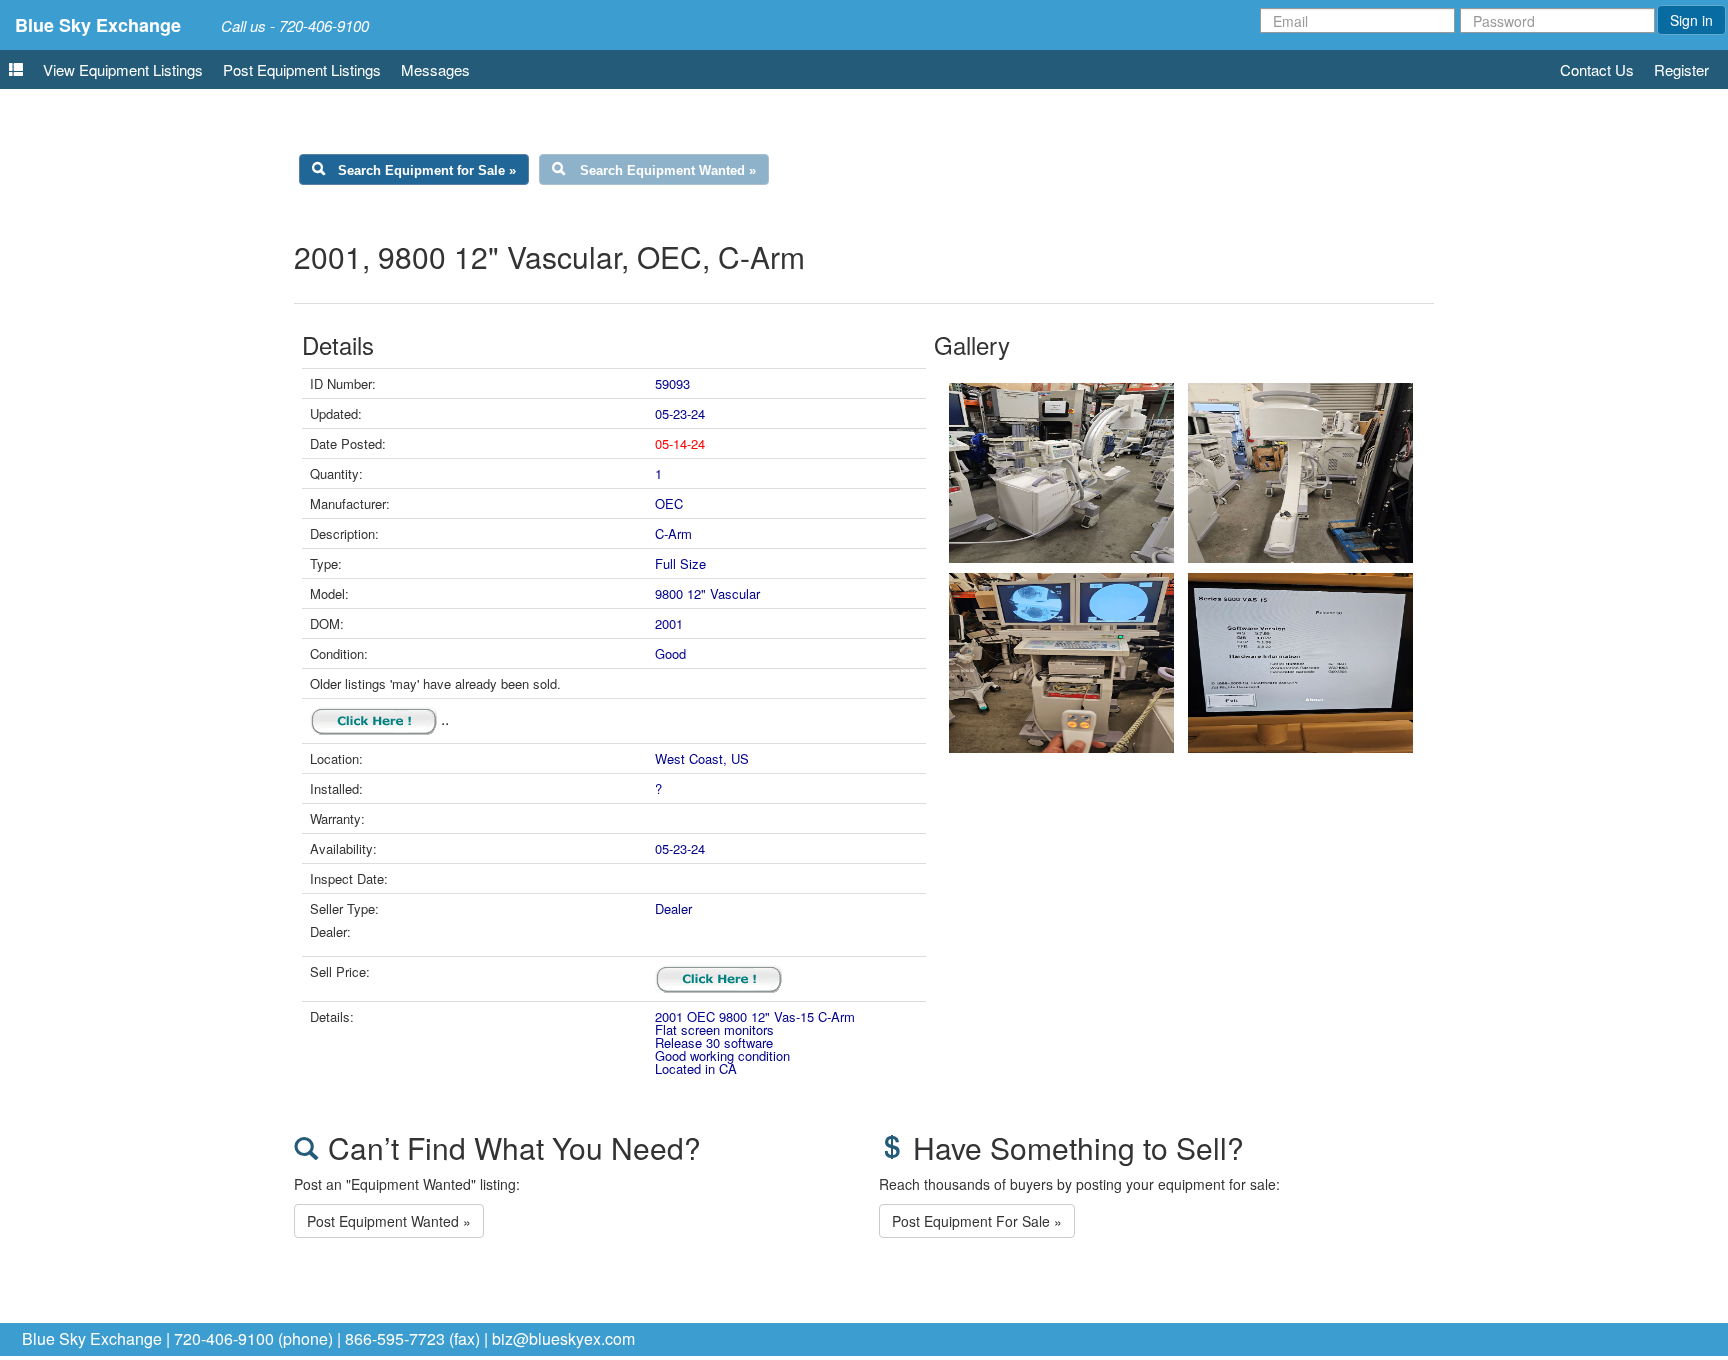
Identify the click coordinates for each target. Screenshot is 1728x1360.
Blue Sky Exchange (98, 25)
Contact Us (1597, 69)
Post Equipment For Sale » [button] (977, 1221)
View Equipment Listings (123, 69)
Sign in (1691, 20)
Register (1681, 69)
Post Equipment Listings (302, 69)
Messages (435, 69)
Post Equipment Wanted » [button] (389, 1221)
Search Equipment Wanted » (668, 170)
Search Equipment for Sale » (427, 170)
